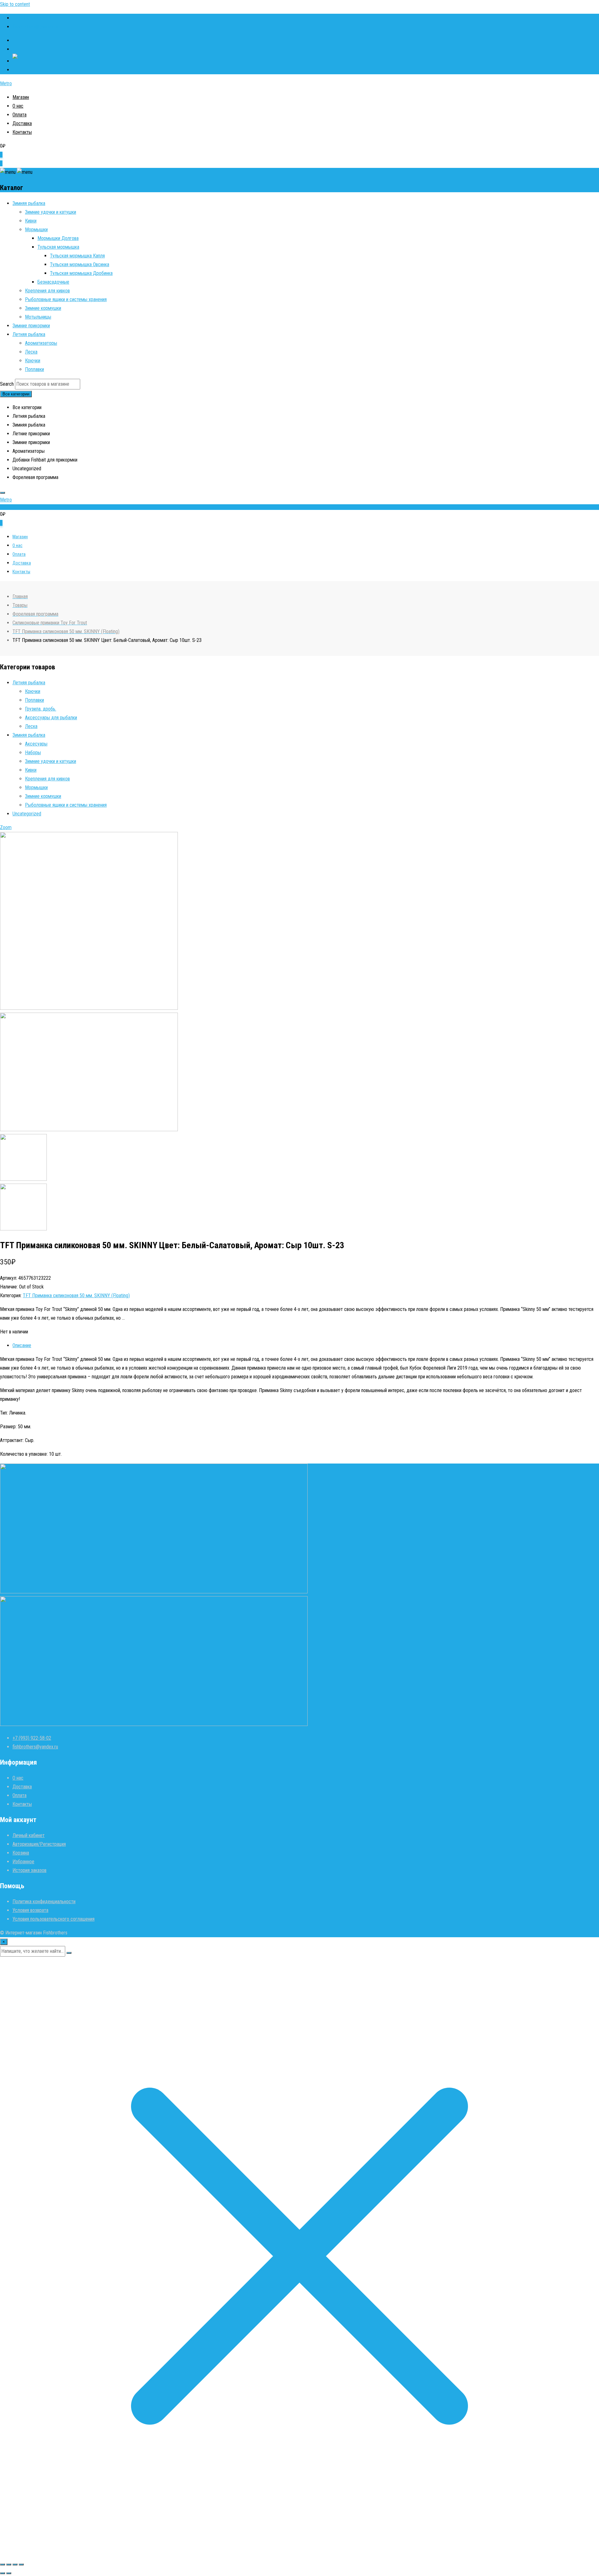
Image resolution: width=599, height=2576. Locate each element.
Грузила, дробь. (41, 709)
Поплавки (34, 369)
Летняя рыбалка (29, 334)
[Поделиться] (15, 2564)
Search (7, 384)
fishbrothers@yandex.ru (35, 27)
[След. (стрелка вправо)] (9, 2573)
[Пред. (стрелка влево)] (2, 2573)
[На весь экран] (9, 2564)
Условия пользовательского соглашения (54, 1919)
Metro (6, 83)
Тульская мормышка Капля (77, 256)
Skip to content (15, 4)
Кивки (31, 221)
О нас (18, 106)
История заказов (29, 1870)
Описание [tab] (22, 1345)
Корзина (21, 1853)
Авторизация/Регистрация (39, 1844)
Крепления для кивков (47, 291)
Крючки (33, 361)
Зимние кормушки (43, 308)
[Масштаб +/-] (2, 2564)
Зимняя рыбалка (29, 203)
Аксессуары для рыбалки (51, 718)
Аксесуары (36, 744)
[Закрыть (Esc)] (21, 2564)
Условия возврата (30, 1910)
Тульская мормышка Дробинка (81, 273)
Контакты (22, 132)
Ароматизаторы (41, 343)
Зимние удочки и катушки (51, 212)
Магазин (21, 97)
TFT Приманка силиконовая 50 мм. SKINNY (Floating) (76, 1295)
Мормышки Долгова (58, 238)
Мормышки (36, 230)
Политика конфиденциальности (44, 1901)
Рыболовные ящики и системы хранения (66, 299)
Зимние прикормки (31, 326)
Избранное (23, 1862)
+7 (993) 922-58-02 (32, 18)
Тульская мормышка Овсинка (80, 264)
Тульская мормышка (58, 247)
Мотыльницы (38, 317)
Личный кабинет (29, 1835)
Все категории (16, 394)
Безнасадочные (53, 282)
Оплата (19, 115)
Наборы (33, 753)
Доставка (22, 123)
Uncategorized (27, 814)
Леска (31, 352)
